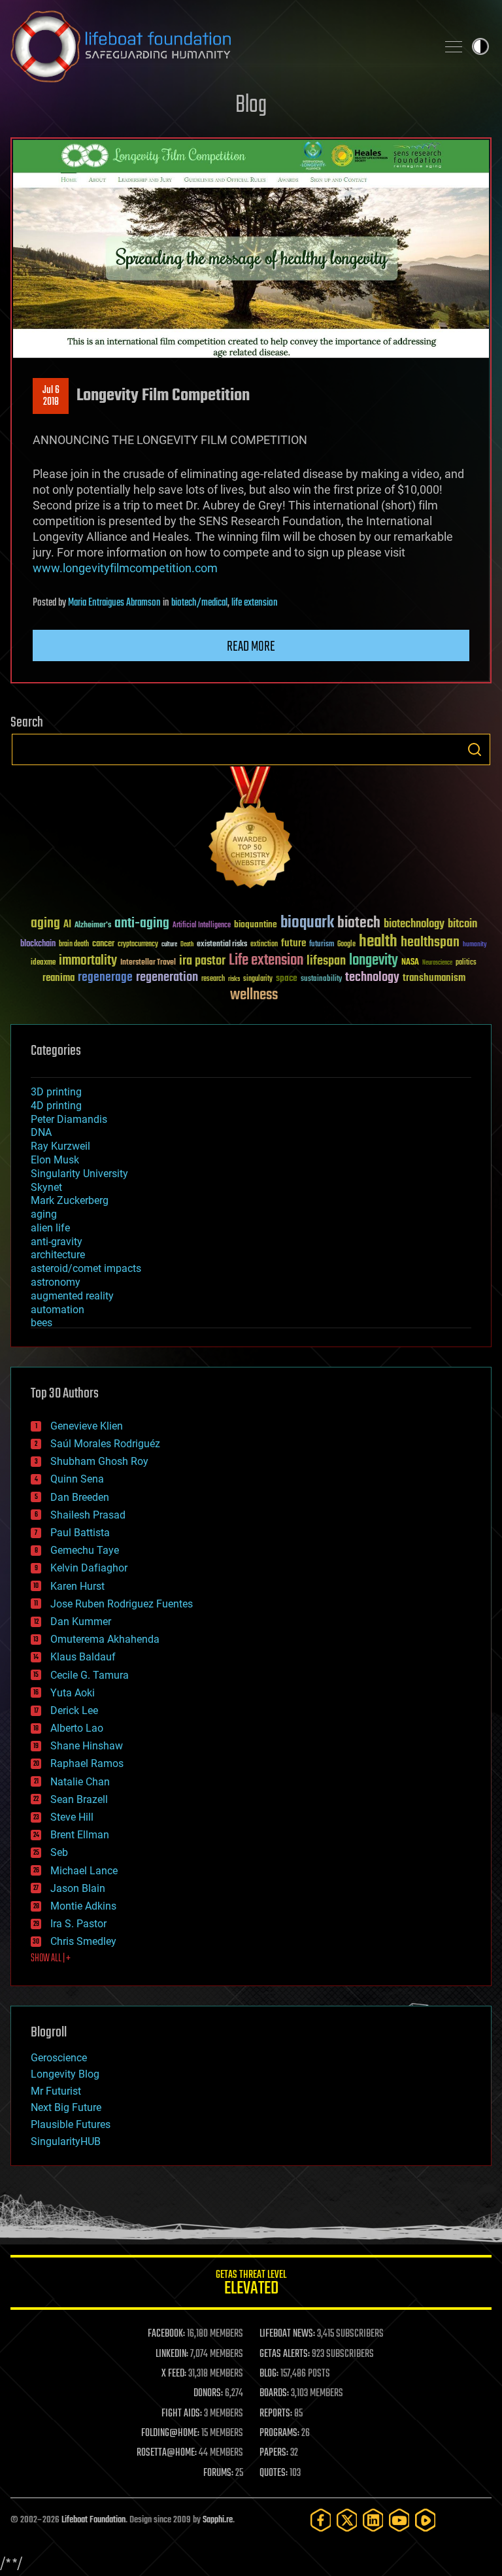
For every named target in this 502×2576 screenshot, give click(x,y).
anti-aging (142, 924)
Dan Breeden (80, 1497)
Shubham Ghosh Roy (99, 1461)
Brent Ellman (80, 1835)
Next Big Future (66, 2107)
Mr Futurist (56, 2091)
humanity (475, 945)
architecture (58, 1255)
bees (42, 1323)
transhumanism (434, 978)
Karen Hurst (77, 1586)
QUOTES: (274, 2473)
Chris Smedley (83, 1941)
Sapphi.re (218, 2520)
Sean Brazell (79, 1799)
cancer (103, 944)
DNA (41, 1132)
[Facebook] (321, 2520)
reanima (59, 978)
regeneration (167, 977)
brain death (74, 945)
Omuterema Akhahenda (105, 1639)
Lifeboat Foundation (93, 2520)
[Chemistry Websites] (251, 830)
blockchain (38, 944)
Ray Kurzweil (60, 1146)
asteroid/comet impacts (86, 1268)
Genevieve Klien (87, 1426)
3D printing (56, 1092)
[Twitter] (347, 2520)
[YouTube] (399, 2520)
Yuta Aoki (73, 1693)
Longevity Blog (65, 2074)
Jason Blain (78, 1888)
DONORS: (208, 2394)
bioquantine (256, 924)
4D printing (56, 1106)
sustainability (321, 980)
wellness (254, 995)
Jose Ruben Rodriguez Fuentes (122, 1604)
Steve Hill (72, 1817)
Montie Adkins (83, 1906)
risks (234, 979)
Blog (251, 106)
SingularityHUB (66, 2141)
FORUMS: (218, 2473)
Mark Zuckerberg (70, 1200)
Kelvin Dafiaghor (89, 1568)
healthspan (430, 943)
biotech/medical (199, 603)
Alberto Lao (77, 1728)
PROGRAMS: (279, 2433)
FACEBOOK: (166, 2334)
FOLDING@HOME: (170, 2433)
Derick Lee (74, 1710)
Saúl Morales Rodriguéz (105, 1444)
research (213, 979)
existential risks (222, 945)
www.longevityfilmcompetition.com (125, 568)
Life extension (266, 961)
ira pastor (202, 961)
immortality (88, 961)
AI (67, 925)
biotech (359, 923)
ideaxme (43, 963)
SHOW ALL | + (51, 1959)
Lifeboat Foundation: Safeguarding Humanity (218, 46)
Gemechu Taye (85, 1550)
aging (45, 924)
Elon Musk (55, 1160)
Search (475, 749)
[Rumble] (426, 2520)
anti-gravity (57, 1242)
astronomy (56, 1282)
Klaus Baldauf (83, 1657)
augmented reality (72, 1296)
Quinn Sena (77, 1479)
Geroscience (59, 2058)
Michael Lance (84, 1871)
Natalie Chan (80, 1782)
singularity (258, 979)
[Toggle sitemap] (454, 46)
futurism (322, 945)
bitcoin (462, 924)
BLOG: (269, 2374)
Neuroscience (437, 964)
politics (466, 963)
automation (58, 1310)
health (378, 942)
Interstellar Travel (148, 963)
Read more (251, 647)
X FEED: (174, 2374)
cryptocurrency (138, 945)
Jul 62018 (51, 396)
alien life (50, 1228)
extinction (264, 945)
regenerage (105, 978)
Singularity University (79, 1174)
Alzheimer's (93, 926)
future (293, 943)
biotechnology (414, 924)
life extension (255, 603)
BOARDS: (274, 2394)
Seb (59, 1852)
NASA (410, 963)
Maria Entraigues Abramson (114, 603)
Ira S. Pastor (78, 1924)
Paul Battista (80, 1533)
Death (187, 945)
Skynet (46, 1187)
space (287, 978)
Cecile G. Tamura (90, 1675)
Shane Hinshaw (87, 1746)
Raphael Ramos (87, 1763)
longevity (374, 961)
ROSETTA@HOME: (167, 2453)
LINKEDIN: (172, 2354)
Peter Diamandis (69, 1119)
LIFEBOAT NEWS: (287, 2334)
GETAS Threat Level (251, 2285)
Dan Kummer (81, 1622)
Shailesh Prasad (88, 1515)
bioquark (307, 923)
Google (346, 945)
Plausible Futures (71, 2124)
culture (169, 945)
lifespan (326, 961)
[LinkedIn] (373, 2520)
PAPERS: (274, 2453)
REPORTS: (276, 2414)
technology (372, 978)
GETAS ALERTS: (285, 2354)
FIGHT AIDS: (182, 2414)
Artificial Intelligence (202, 926)
